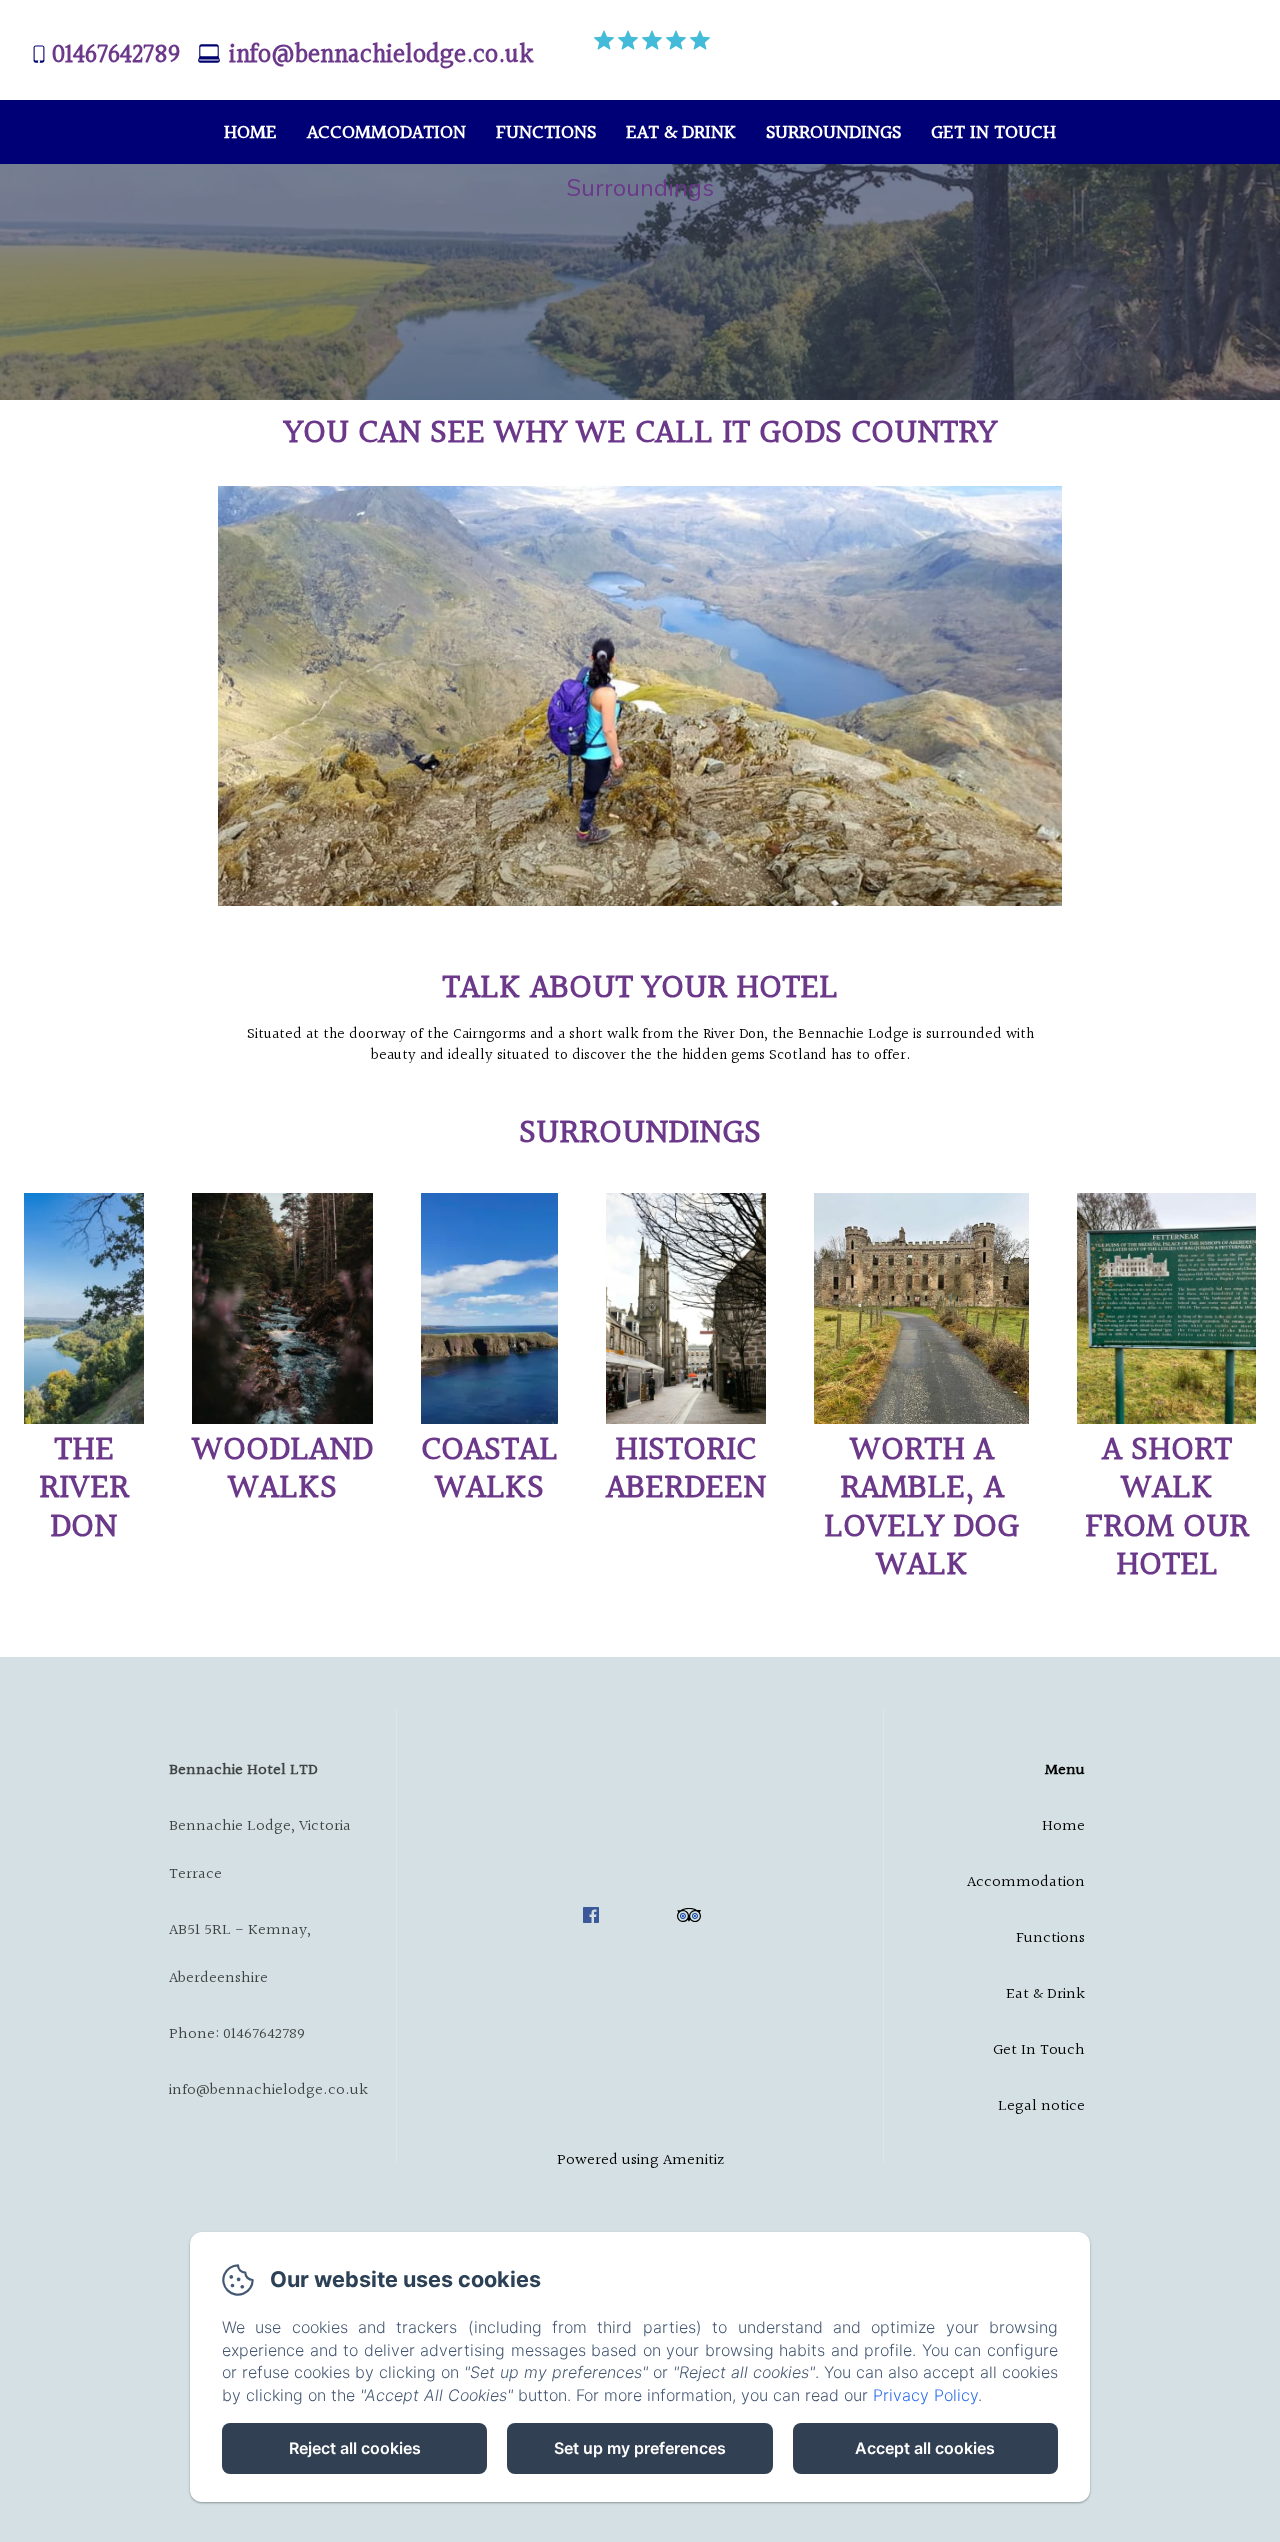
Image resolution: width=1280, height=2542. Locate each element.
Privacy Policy (925, 2395)
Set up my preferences (640, 2448)
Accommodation (386, 133)
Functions (546, 133)
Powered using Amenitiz (640, 2160)
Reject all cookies (355, 2448)
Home (250, 133)
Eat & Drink (681, 133)
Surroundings (833, 133)
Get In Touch (993, 133)
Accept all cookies (925, 2448)
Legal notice (1041, 2106)
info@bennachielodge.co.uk (381, 55)
